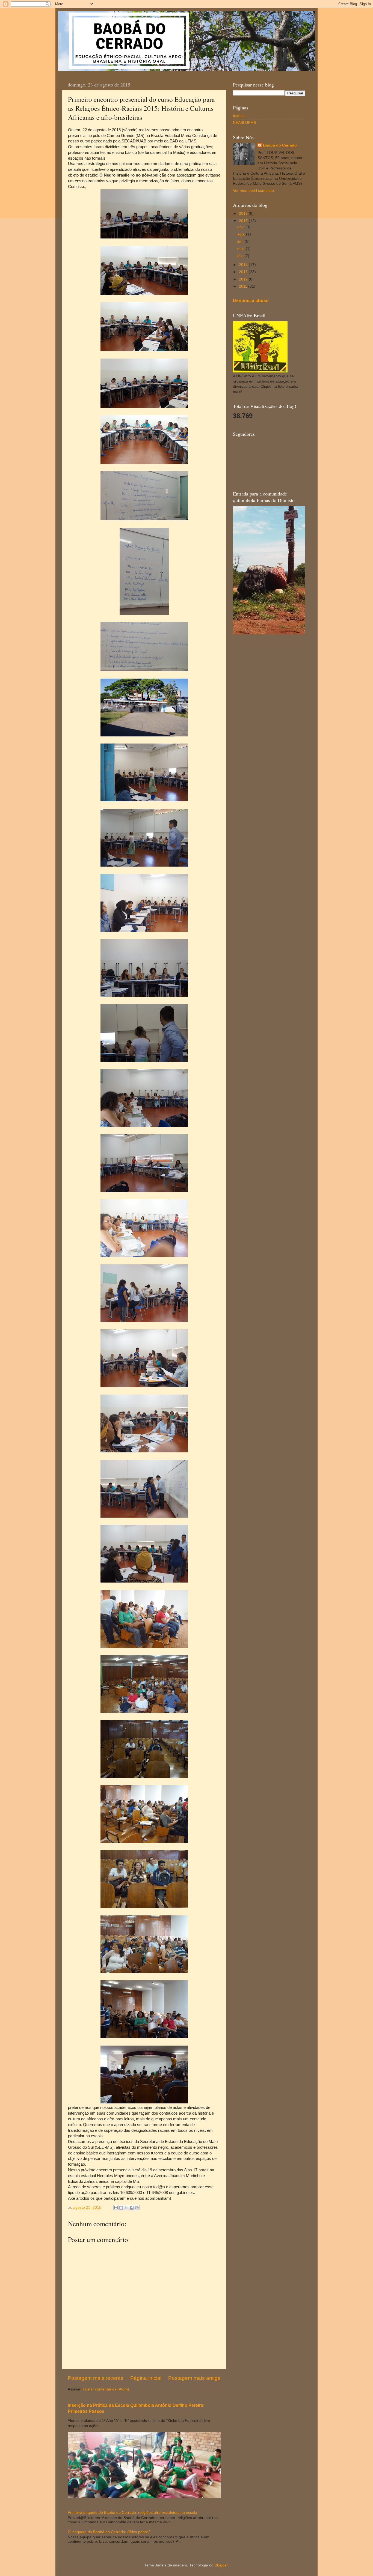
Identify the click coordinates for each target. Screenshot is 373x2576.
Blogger (221, 2565)
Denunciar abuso (251, 301)
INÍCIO (239, 116)
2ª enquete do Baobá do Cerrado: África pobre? (109, 2532)
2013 (244, 272)
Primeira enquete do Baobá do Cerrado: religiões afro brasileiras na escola (132, 2513)
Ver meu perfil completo (253, 191)
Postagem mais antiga (194, 2378)
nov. (241, 227)
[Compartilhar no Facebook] (132, 2208)
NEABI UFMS (245, 123)
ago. (242, 234)
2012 (244, 279)
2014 (244, 265)
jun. (241, 241)
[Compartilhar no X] (126, 2208)
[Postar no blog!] (121, 2208)
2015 (244, 221)
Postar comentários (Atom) (106, 2389)
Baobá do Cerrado (280, 145)
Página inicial (146, 2378)
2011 (244, 286)
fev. (241, 256)
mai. (242, 249)
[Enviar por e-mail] (116, 2208)
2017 (244, 214)
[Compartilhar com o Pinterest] (137, 2208)
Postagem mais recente (96, 2378)
